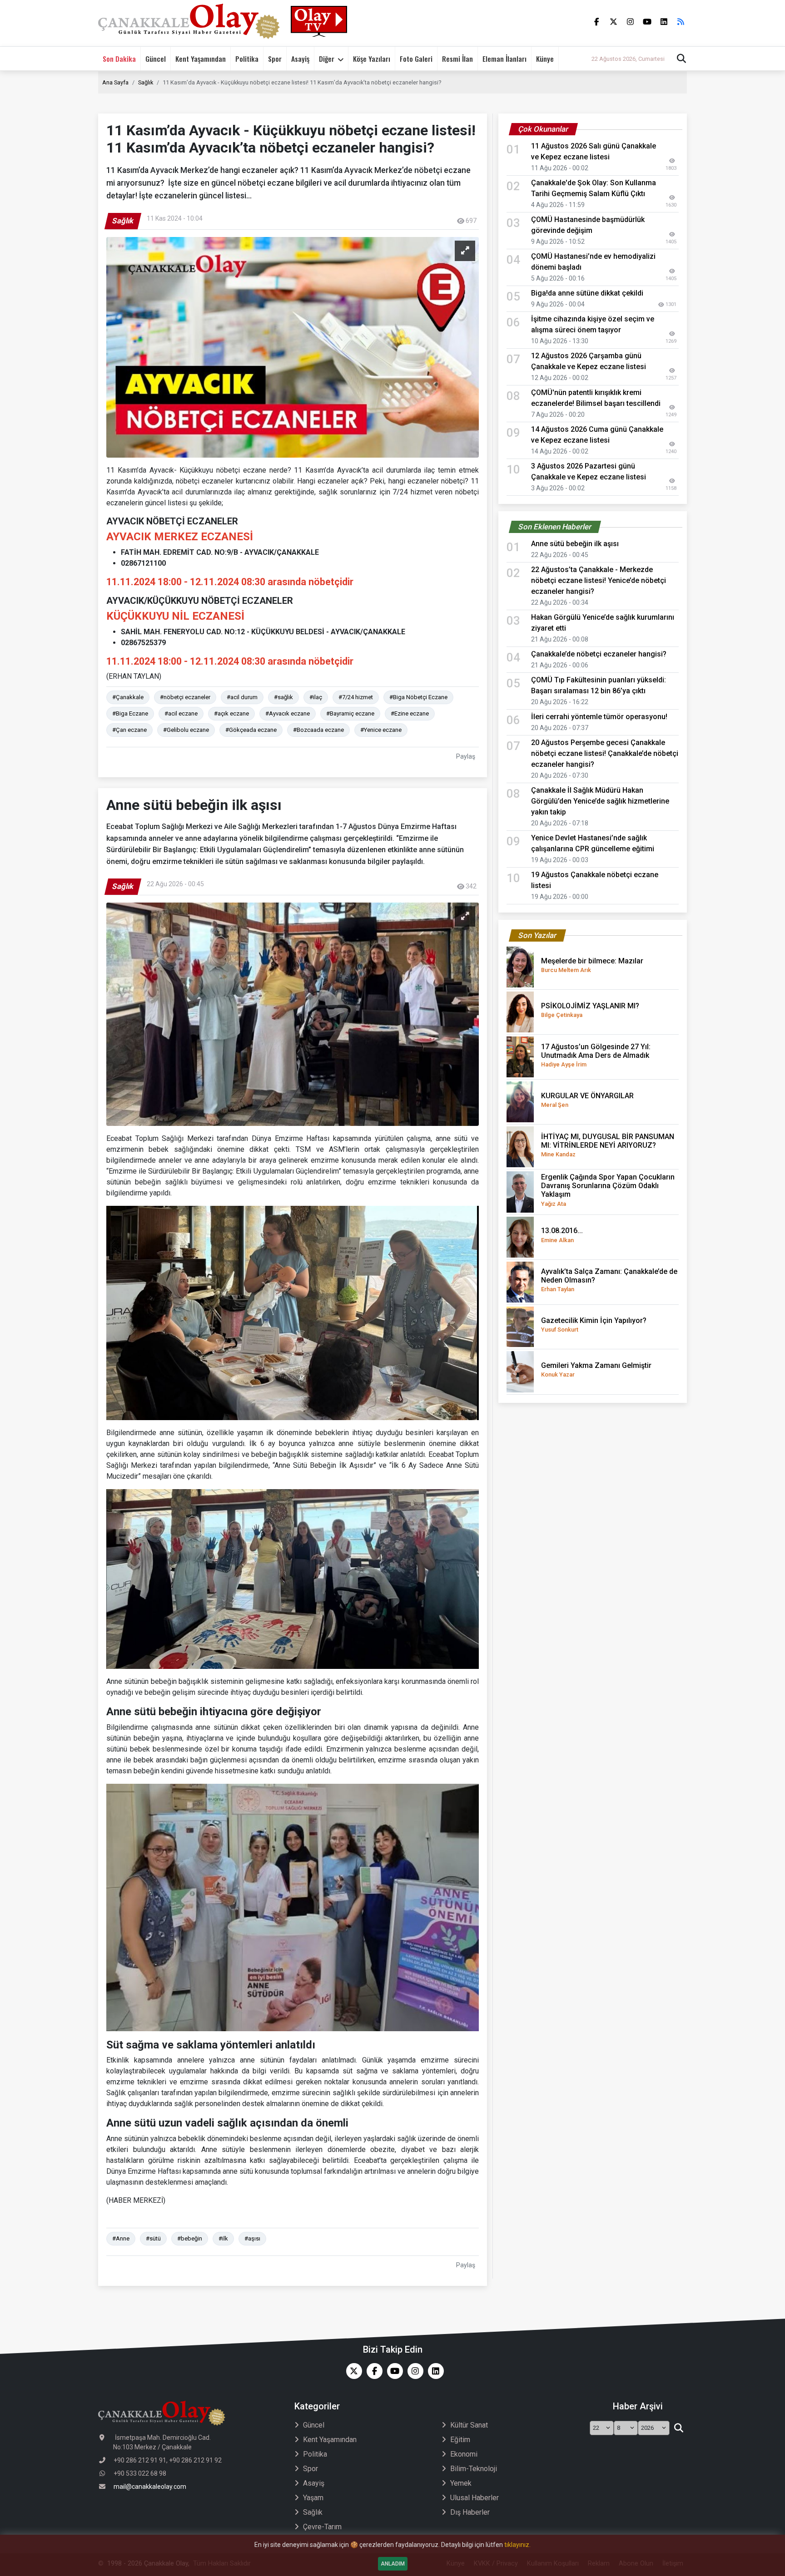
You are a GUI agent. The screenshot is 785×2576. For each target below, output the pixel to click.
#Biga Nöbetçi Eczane (418, 697)
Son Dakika (119, 59)
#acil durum (242, 697)
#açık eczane (231, 713)
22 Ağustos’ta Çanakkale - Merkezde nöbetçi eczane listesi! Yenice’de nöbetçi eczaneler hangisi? (599, 580)
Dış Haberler (470, 2512)
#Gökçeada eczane (251, 730)
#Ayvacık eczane (288, 713)
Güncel (156, 59)
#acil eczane (181, 713)
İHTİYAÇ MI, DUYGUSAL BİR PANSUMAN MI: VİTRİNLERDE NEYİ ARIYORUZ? (608, 1145)
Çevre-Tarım (322, 2527)
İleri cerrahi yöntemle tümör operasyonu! (599, 717)
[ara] (678, 2428)
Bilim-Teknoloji (474, 2469)
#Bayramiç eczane (350, 713)
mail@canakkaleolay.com (150, 2487)
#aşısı (252, 2238)
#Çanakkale (128, 697)
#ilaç (316, 697)
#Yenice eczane (381, 730)
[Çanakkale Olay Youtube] (393, 2371)
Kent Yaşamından (201, 59)
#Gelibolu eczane (186, 730)
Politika (247, 59)
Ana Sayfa (115, 82)
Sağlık (146, 82)
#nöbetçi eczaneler (185, 697)
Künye (545, 59)
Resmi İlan (457, 59)
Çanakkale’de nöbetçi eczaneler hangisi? (599, 654)
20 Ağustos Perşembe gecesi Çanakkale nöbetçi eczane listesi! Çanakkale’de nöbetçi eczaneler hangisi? (605, 753)
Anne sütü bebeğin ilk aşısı (575, 544)
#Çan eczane (129, 730)
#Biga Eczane (130, 713)
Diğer (327, 59)
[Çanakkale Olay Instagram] (413, 2371)
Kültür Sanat (469, 2425)
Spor (275, 59)
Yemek (461, 2483)
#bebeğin (190, 2238)
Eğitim (460, 2440)
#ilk (223, 2238)
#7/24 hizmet (356, 697)
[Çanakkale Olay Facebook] (372, 2371)
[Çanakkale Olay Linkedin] (434, 2371)
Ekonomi (464, 2454)
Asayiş (300, 59)
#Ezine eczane (410, 713)
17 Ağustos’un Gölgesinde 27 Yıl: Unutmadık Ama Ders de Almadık (596, 1055)
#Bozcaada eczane (318, 730)
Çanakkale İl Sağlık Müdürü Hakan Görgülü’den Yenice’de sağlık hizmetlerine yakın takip (600, 801)
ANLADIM (393, 2564)
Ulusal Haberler (474, 2498)
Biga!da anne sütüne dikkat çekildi (587, 293)
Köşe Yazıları (372, 59)
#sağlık (283, 697)
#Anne (121, 2238)
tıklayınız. (517, 2545)
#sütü (153, 2238)
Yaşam (313, 2498)
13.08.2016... (562, 1235)
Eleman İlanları (504, 59)
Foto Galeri (416, 59)
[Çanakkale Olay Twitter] (352, 2371)
